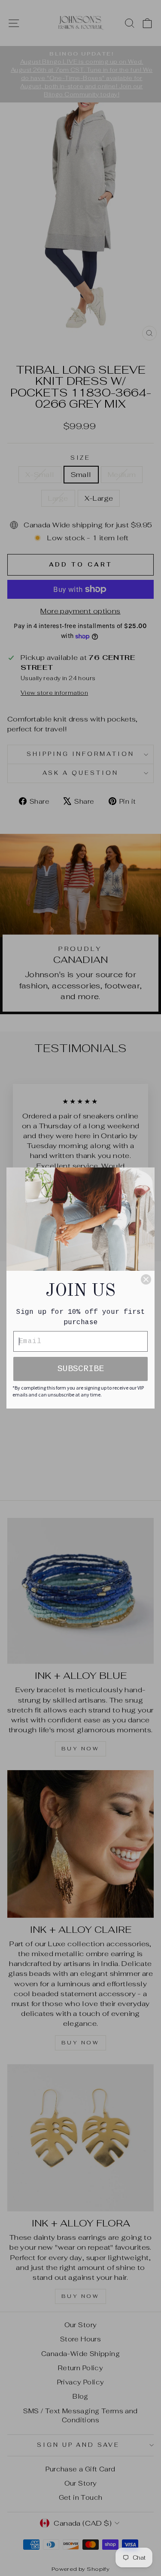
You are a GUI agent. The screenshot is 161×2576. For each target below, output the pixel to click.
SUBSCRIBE (81, 1369)
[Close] (146, 1279)
